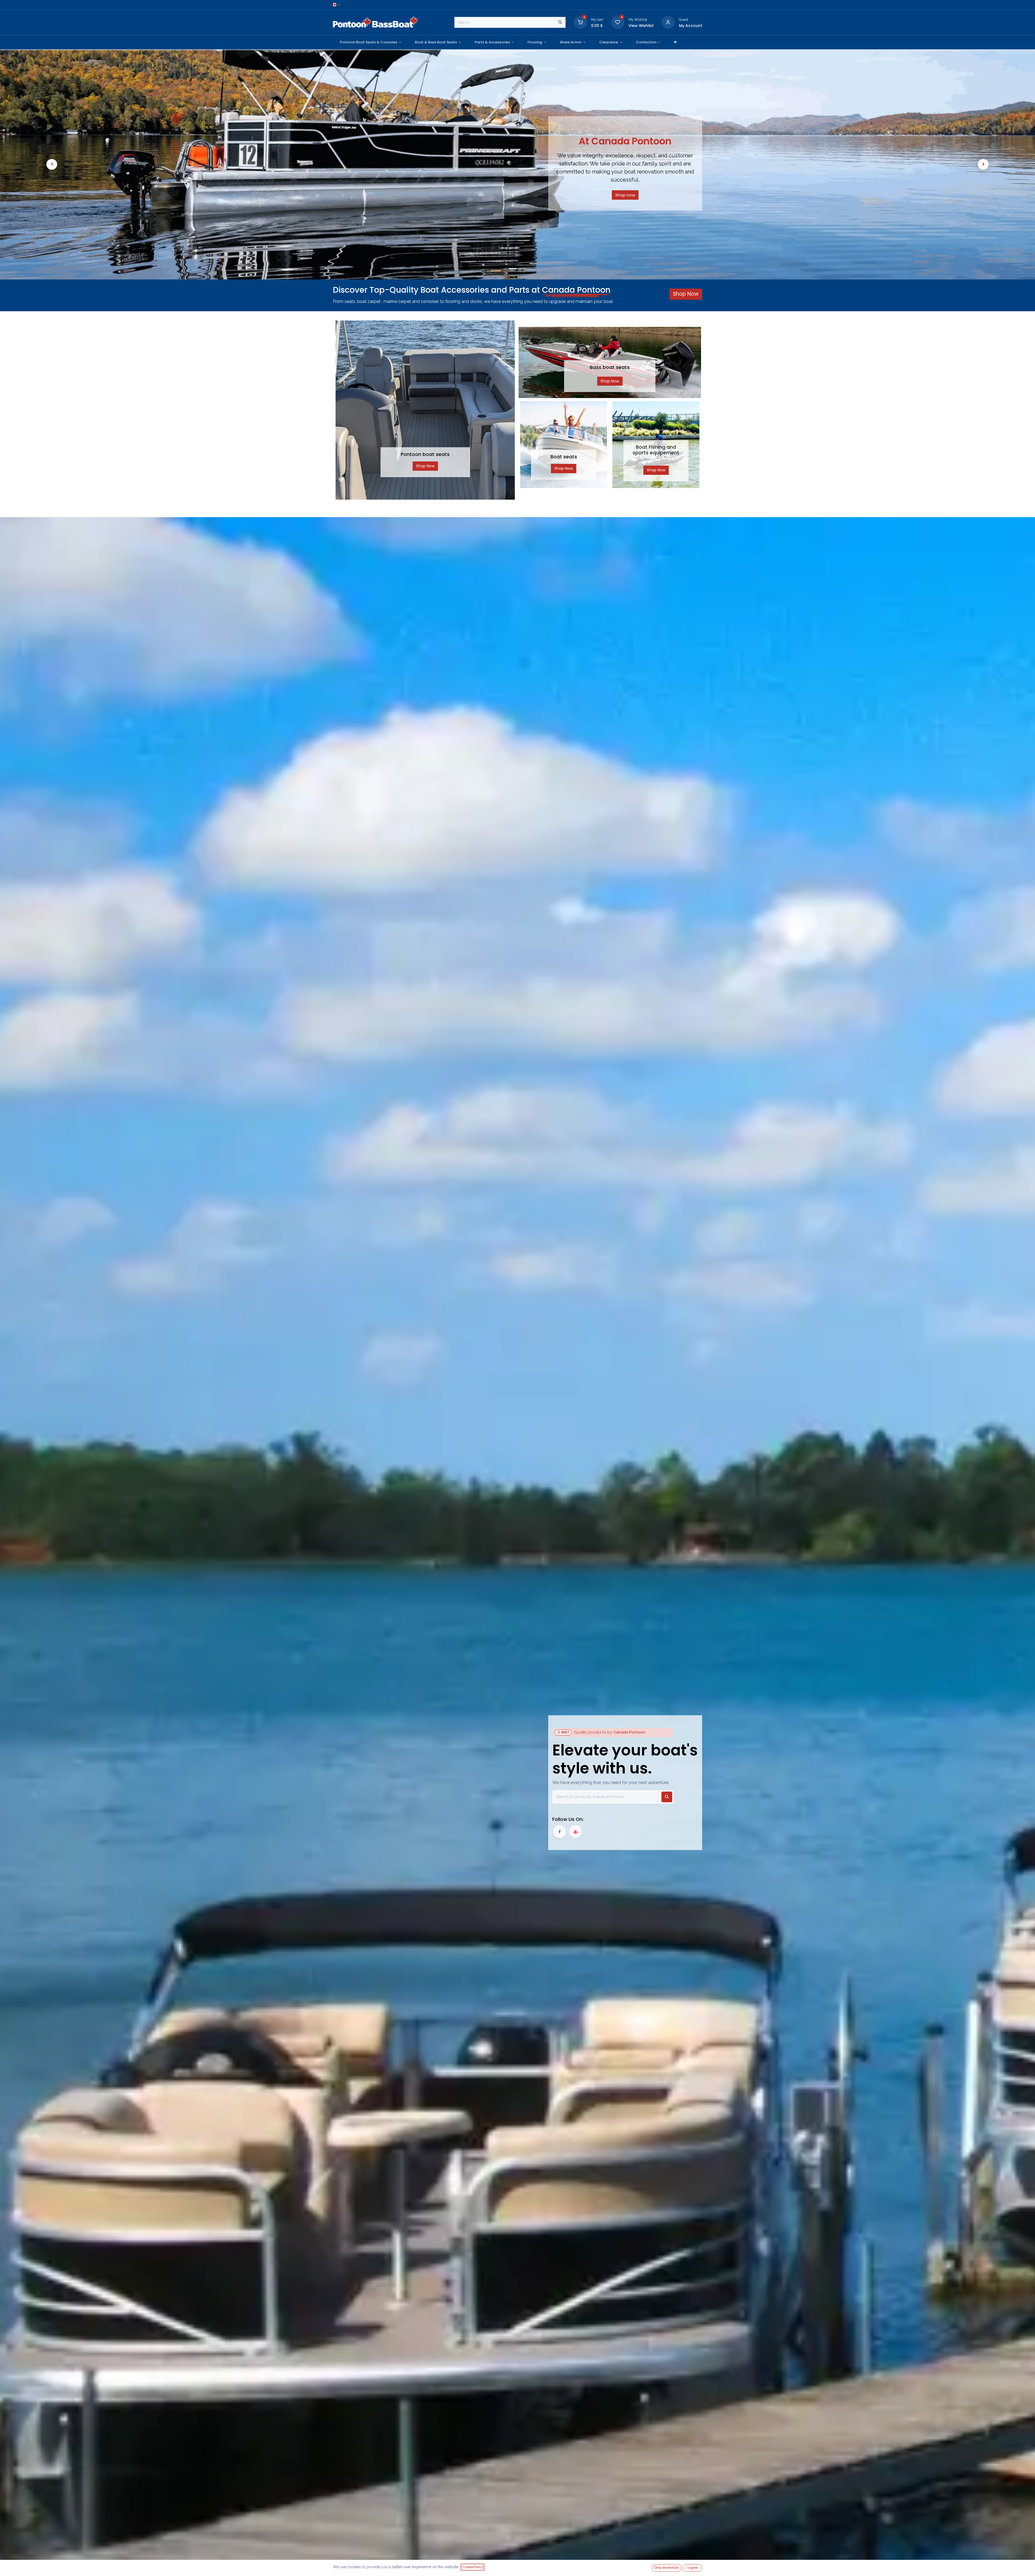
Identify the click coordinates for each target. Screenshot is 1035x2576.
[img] (52, 164)
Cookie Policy (472, 2567)
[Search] (560, 22)
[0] (580, 22)
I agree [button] (692, 2568)
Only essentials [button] (667, 2568)
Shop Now (425, 466)
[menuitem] (370, 42)
